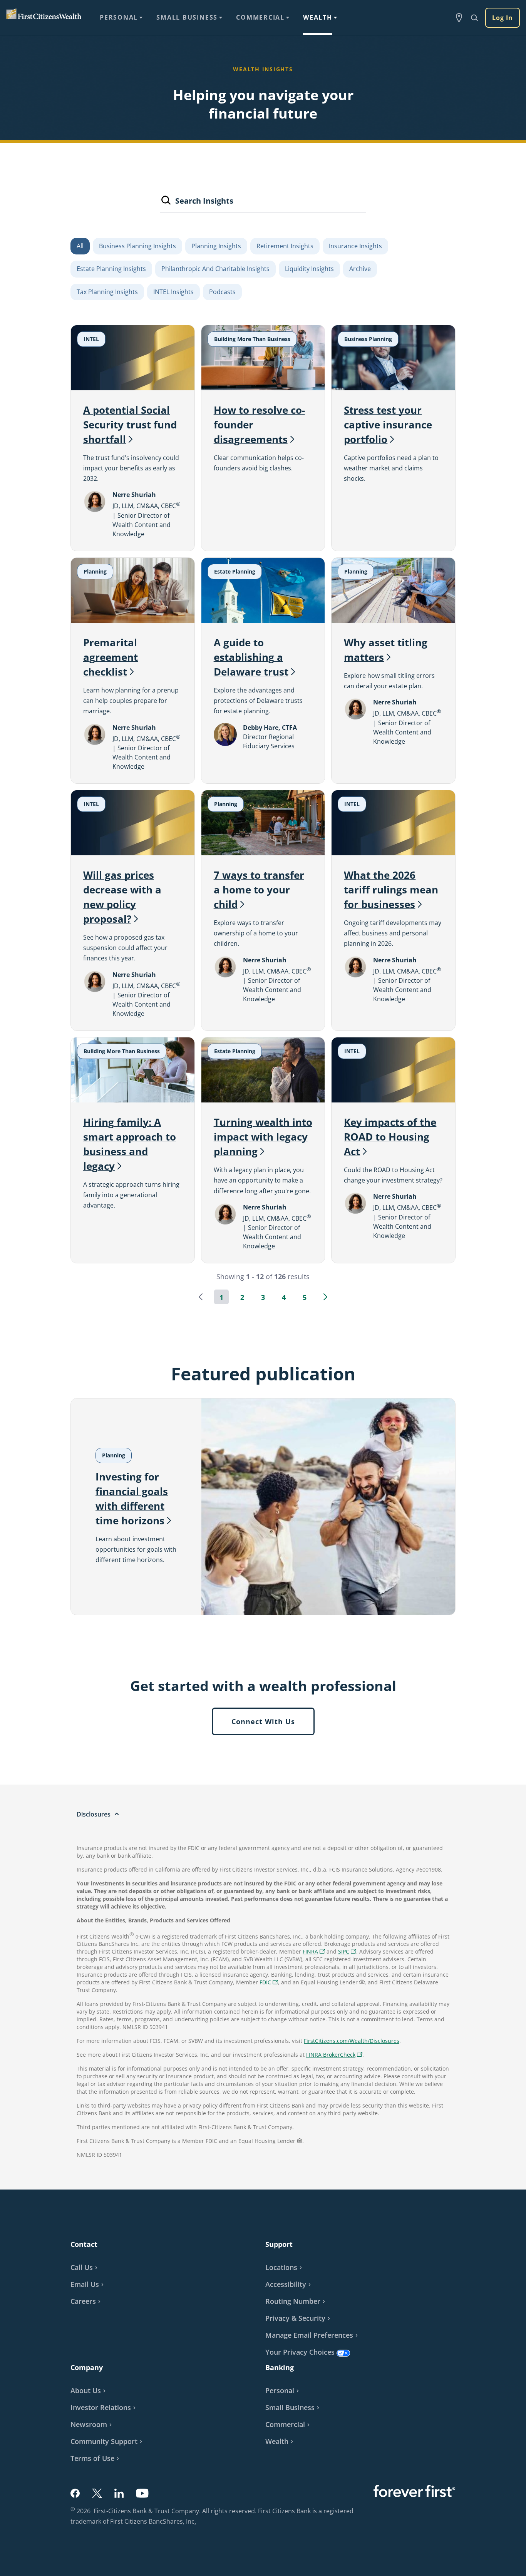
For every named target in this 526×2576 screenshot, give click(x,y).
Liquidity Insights (309, 269)
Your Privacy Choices (300, 2352)
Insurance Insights (355, 246)
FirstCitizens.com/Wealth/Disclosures (352, 2041)
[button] (201, 1297)
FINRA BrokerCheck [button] (335, 2055)
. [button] (196, 2522)
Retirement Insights (285, 246)
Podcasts (222, 292)
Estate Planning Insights (111, 269)
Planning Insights (216, 246)
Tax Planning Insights (107, 292)
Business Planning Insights (137, 246)
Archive (360, 269)
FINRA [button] (315, 1952)
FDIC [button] (270, 1983)
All (80, 246)
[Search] (166, 202)
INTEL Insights (173, 292)
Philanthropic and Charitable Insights (215, 269)
